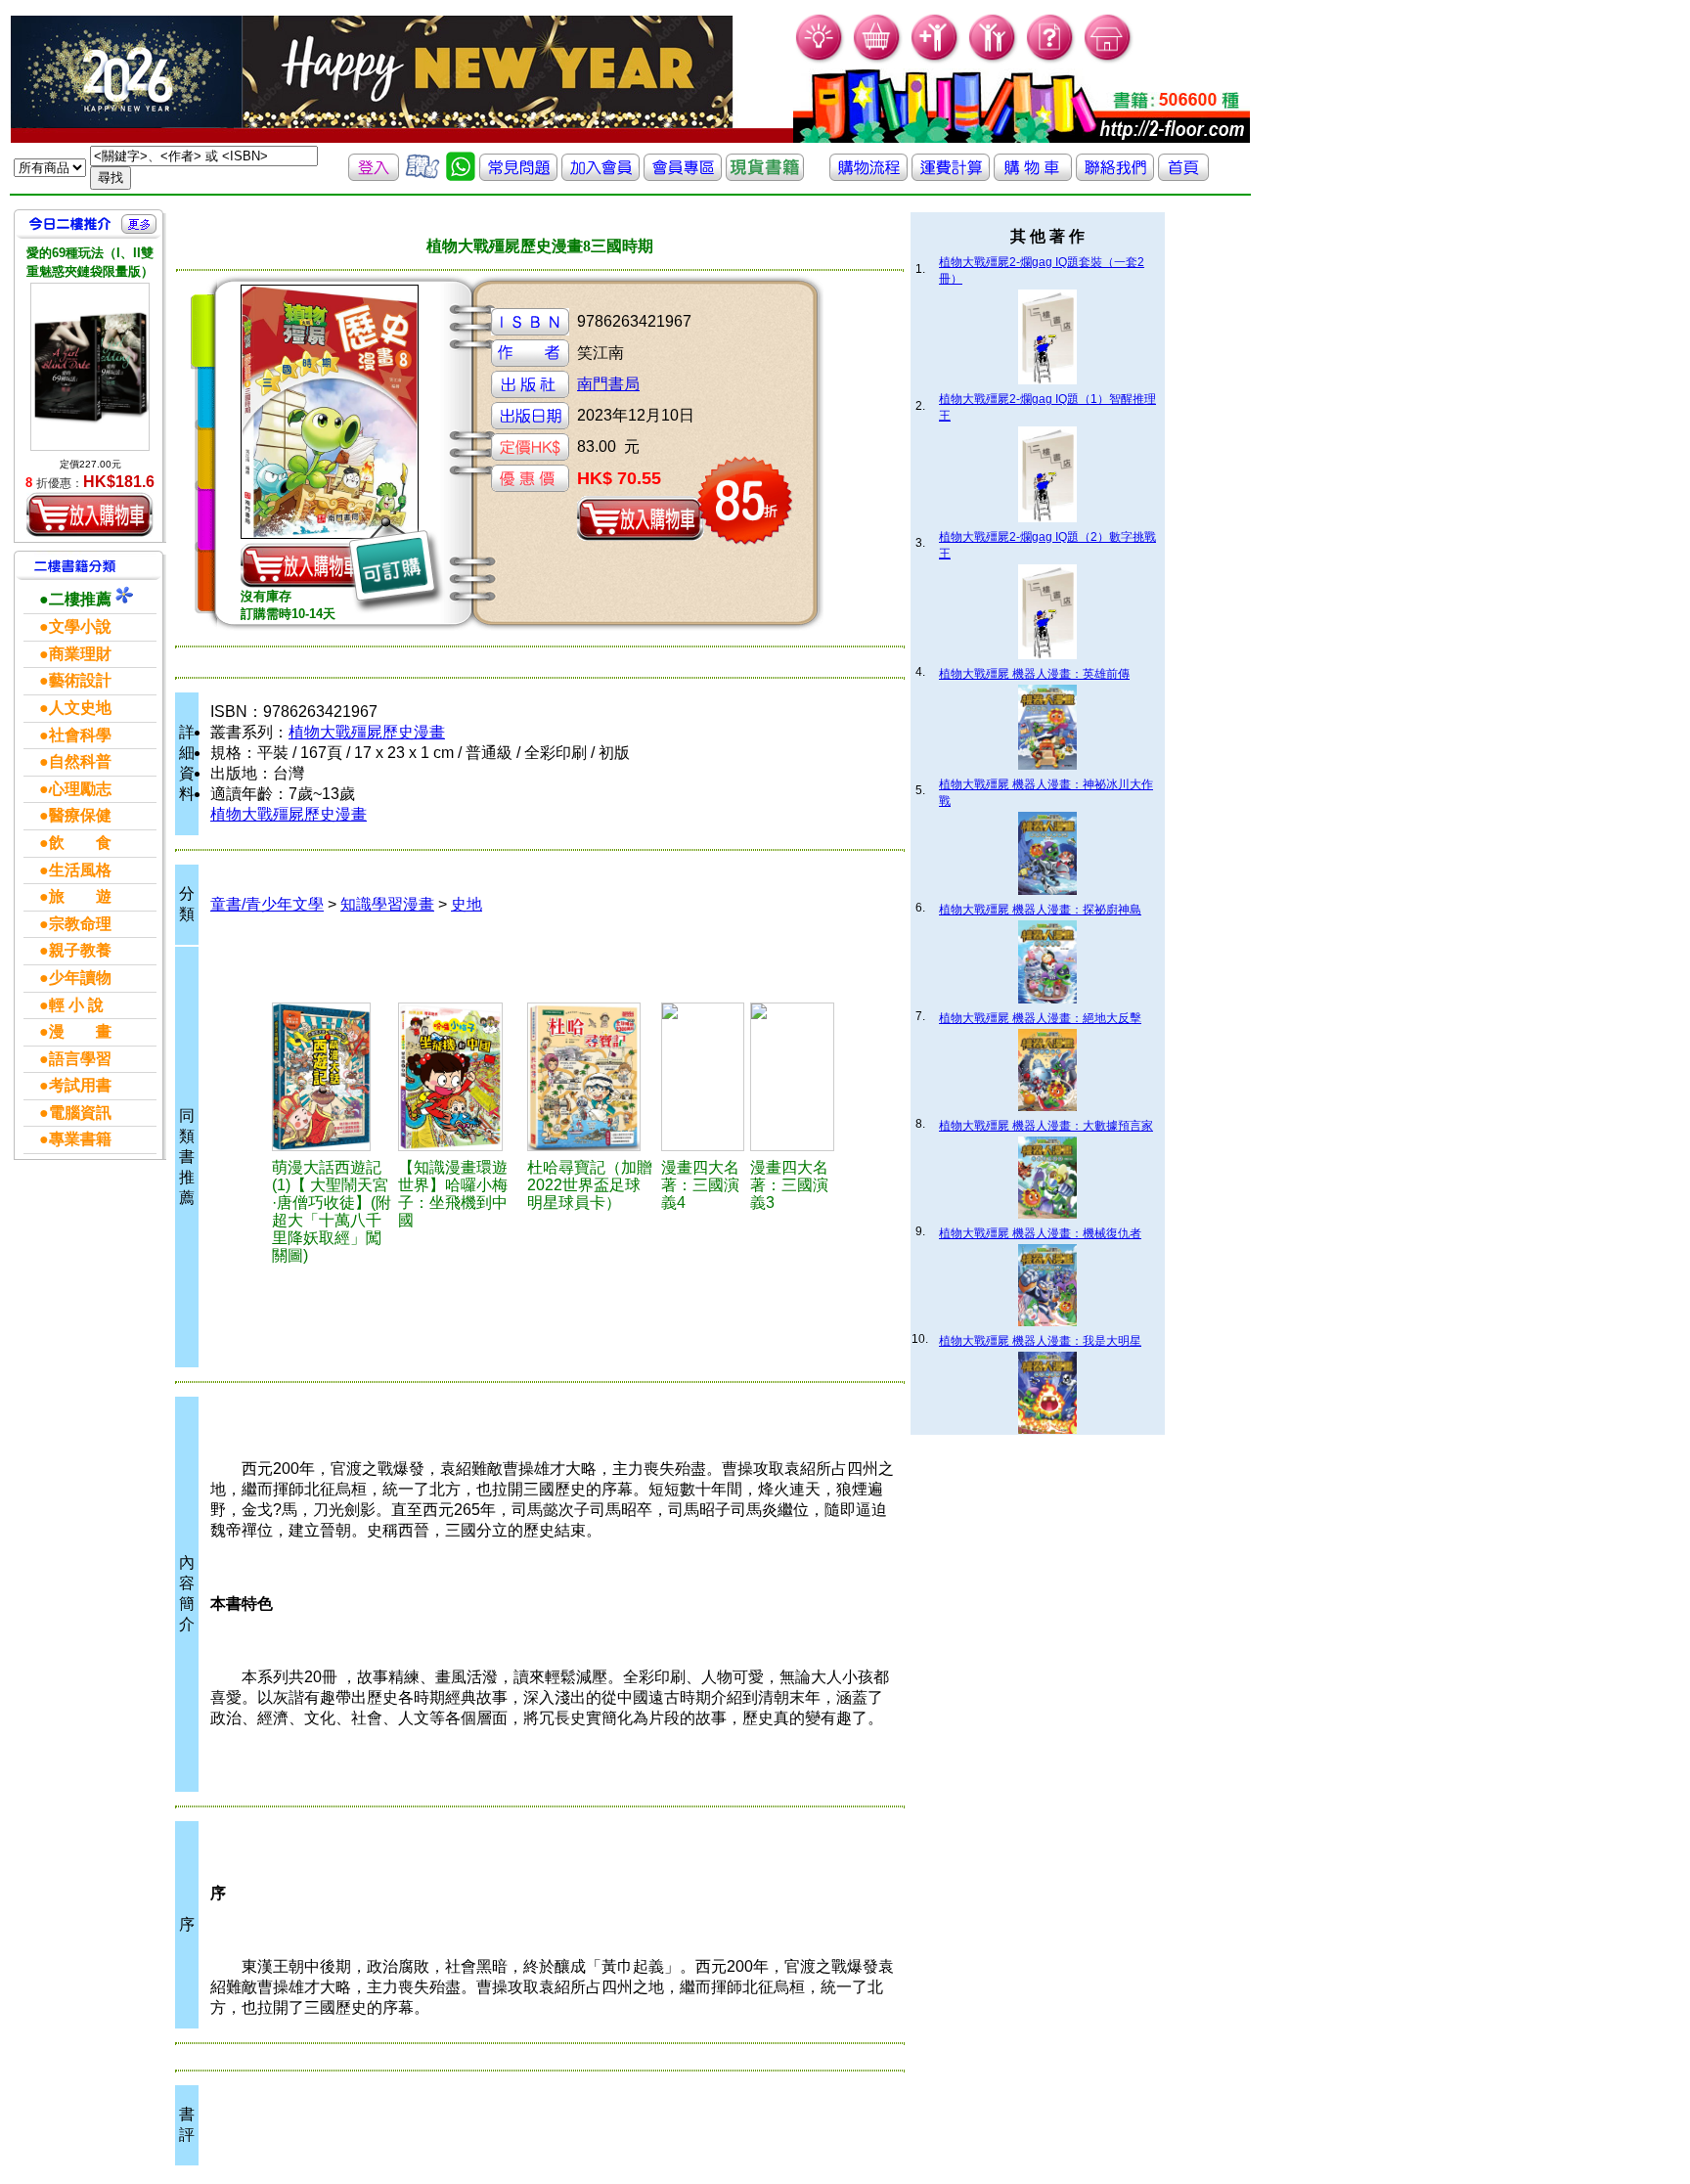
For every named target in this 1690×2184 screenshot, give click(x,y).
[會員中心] (993, 59)
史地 (467, 904)
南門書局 (608, 384)
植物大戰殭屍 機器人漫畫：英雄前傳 (1034, 674)
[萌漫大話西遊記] (332, 1077)
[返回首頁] (1183, 176)
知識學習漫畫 (387, 904)
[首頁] (1109, 59)
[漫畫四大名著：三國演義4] (703, 1077)
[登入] (374, 176)
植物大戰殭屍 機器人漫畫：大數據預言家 (1046, 1126)
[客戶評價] (422, 176)
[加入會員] (935, 59)
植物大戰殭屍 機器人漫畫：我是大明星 (1040, 1341)
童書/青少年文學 (267, 904)
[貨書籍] (765, 176)
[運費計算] (951, 176)
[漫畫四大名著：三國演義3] (792, 1077)
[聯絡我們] (1115, 176)
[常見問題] (1051, 59)
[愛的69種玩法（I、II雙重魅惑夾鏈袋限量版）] (90, 366)
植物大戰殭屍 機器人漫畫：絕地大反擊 (1040, 1018)
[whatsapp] (461, 176)
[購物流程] (868, 176)
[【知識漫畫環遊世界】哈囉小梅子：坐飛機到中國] (460, 1077)
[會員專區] (683, 176)
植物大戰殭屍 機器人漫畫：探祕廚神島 (1040, 910)
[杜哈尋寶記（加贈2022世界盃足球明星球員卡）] (591, 1077)
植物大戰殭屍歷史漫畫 (367, 732)
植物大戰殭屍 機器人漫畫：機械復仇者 (1040, 1233)
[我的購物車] (878, 59)
